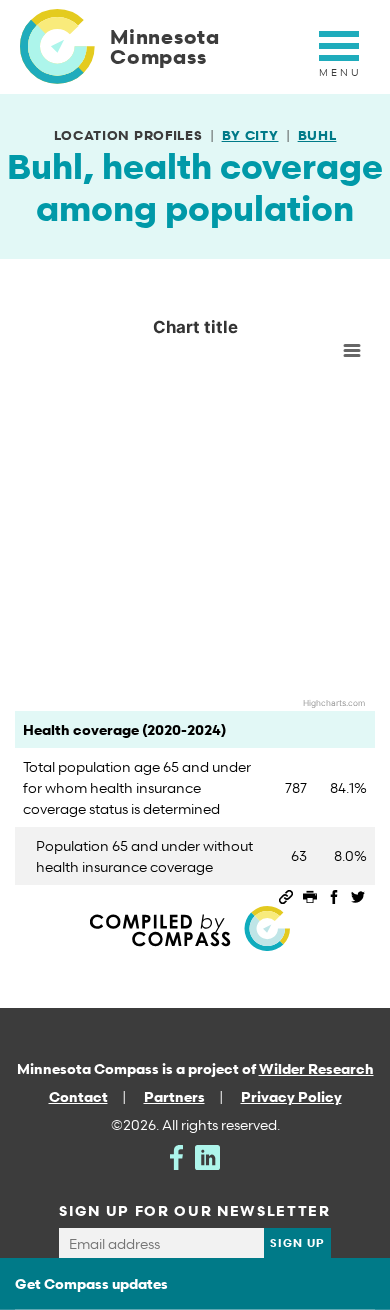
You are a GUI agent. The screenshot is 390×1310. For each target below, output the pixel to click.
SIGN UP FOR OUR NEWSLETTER (195, 1210)
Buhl (317, 135)
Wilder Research (316, 1068)
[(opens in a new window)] (176, 1155)
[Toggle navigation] (339, 57)
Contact (78, 1096)
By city (250, 135)
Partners (174, 1096)
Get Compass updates (91, 1283)
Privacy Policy (291, 1096)
